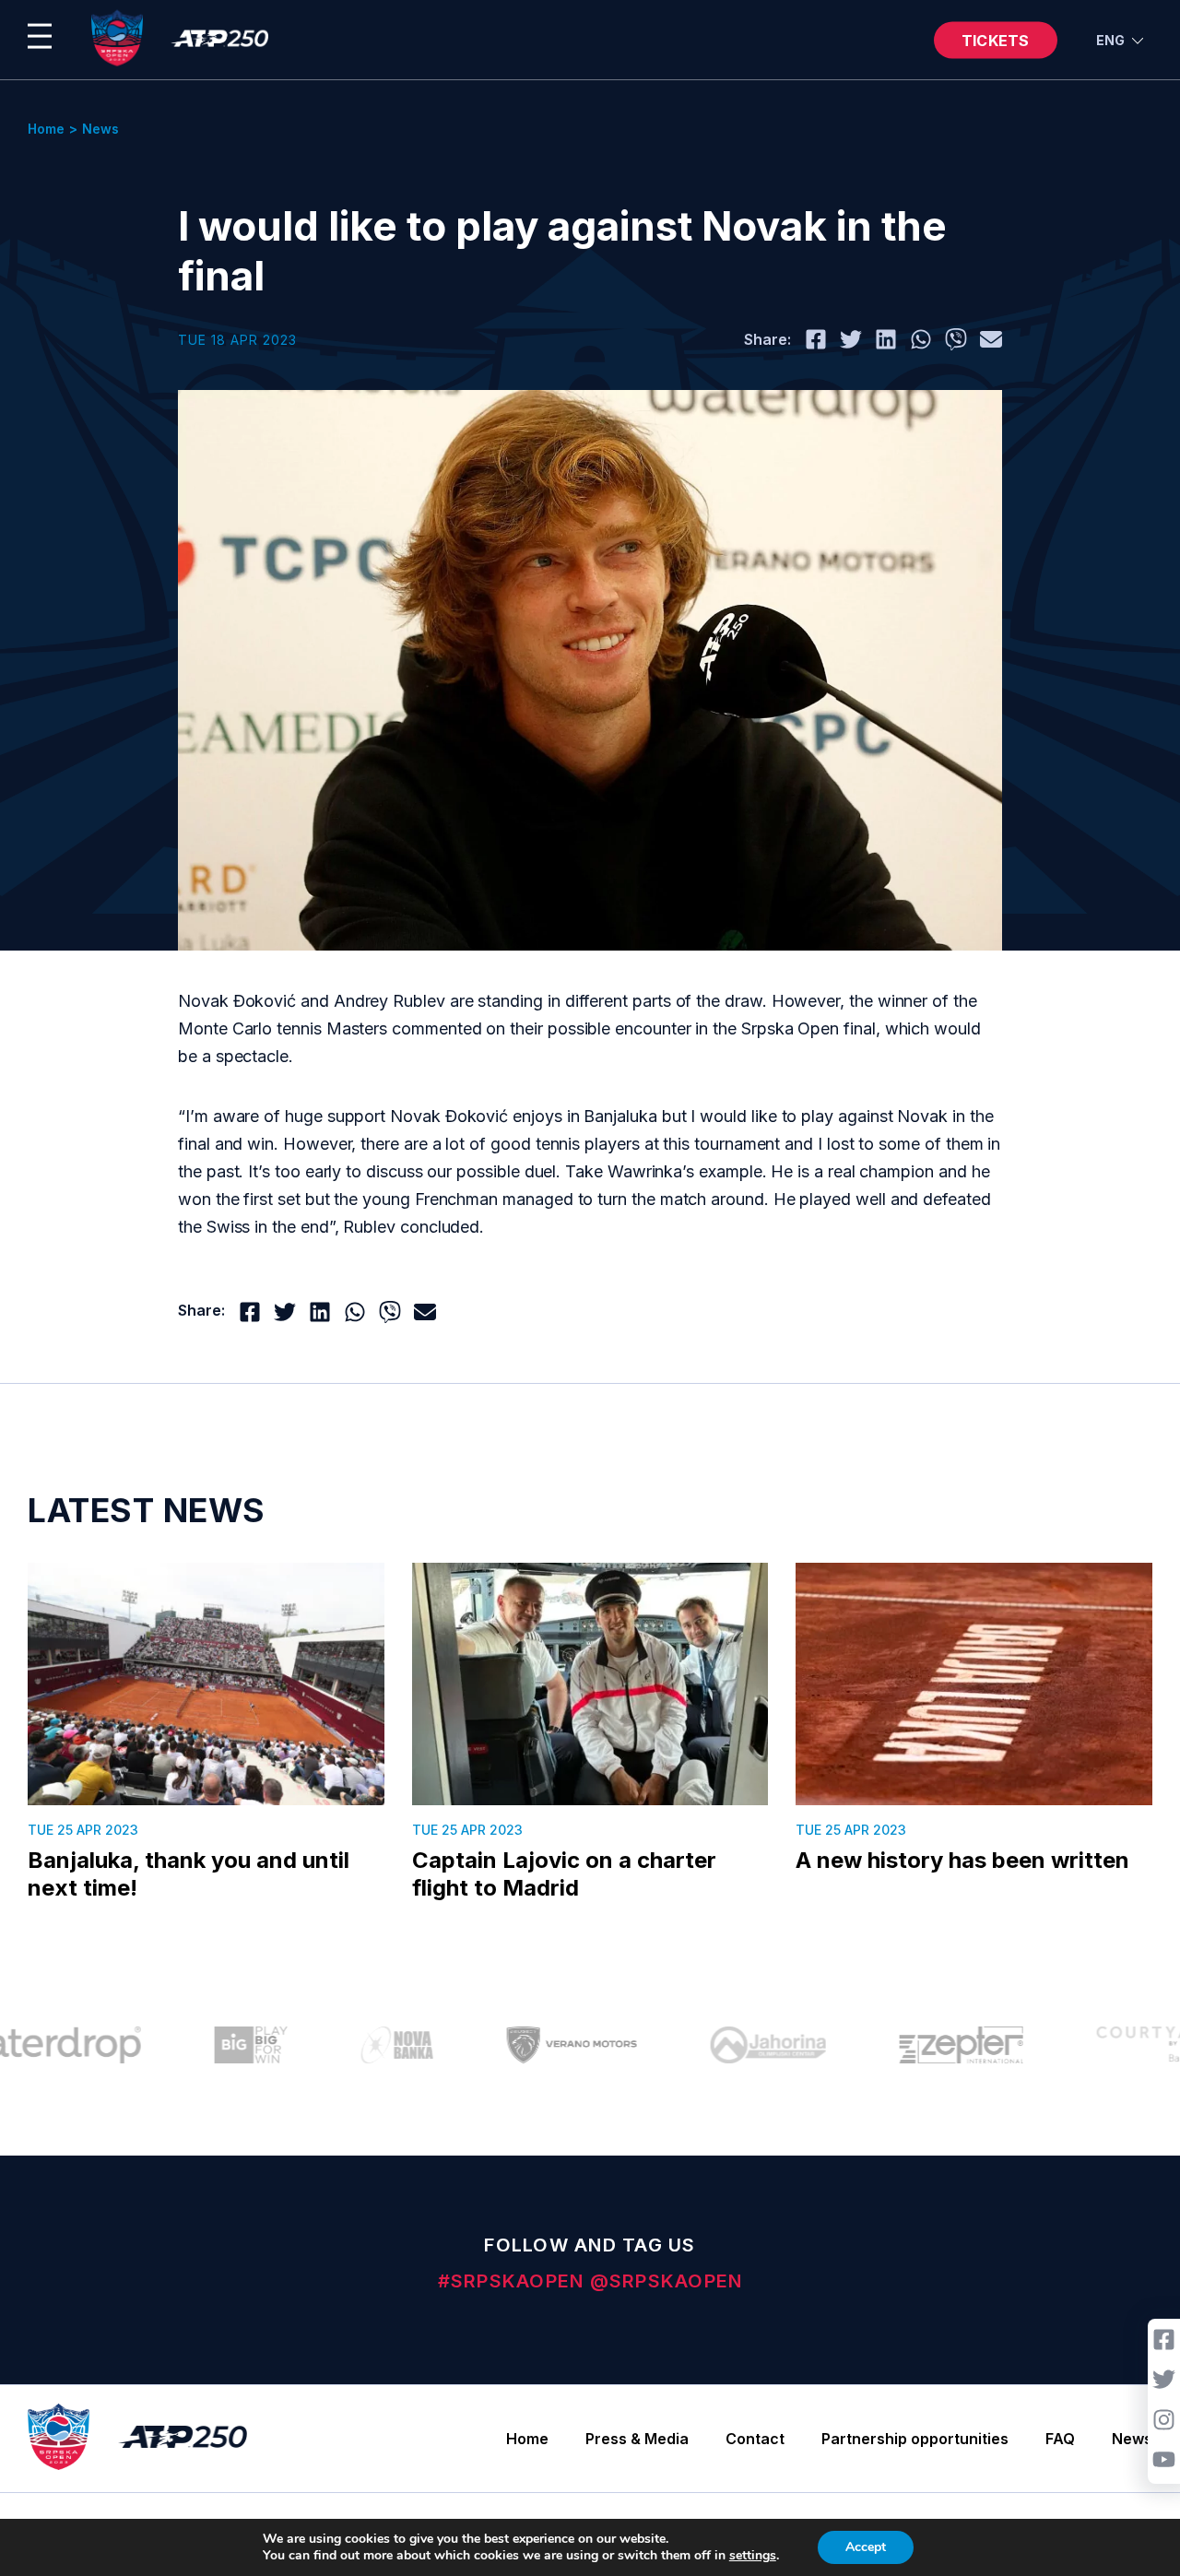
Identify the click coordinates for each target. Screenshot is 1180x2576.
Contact (755, 2439)
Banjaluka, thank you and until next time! (189, 1874)
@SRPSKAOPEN (667, 2281)
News (1132, 2439)
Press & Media (637, 2439)
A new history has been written (962, 1860)
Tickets (996, 40)
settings (753, 2556)
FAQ (1060, 2439)
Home (527, 2439)
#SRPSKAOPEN (514, 2281)
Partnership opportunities (915, 2439)
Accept (866, 2547)
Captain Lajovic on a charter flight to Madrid (564, 1874)
